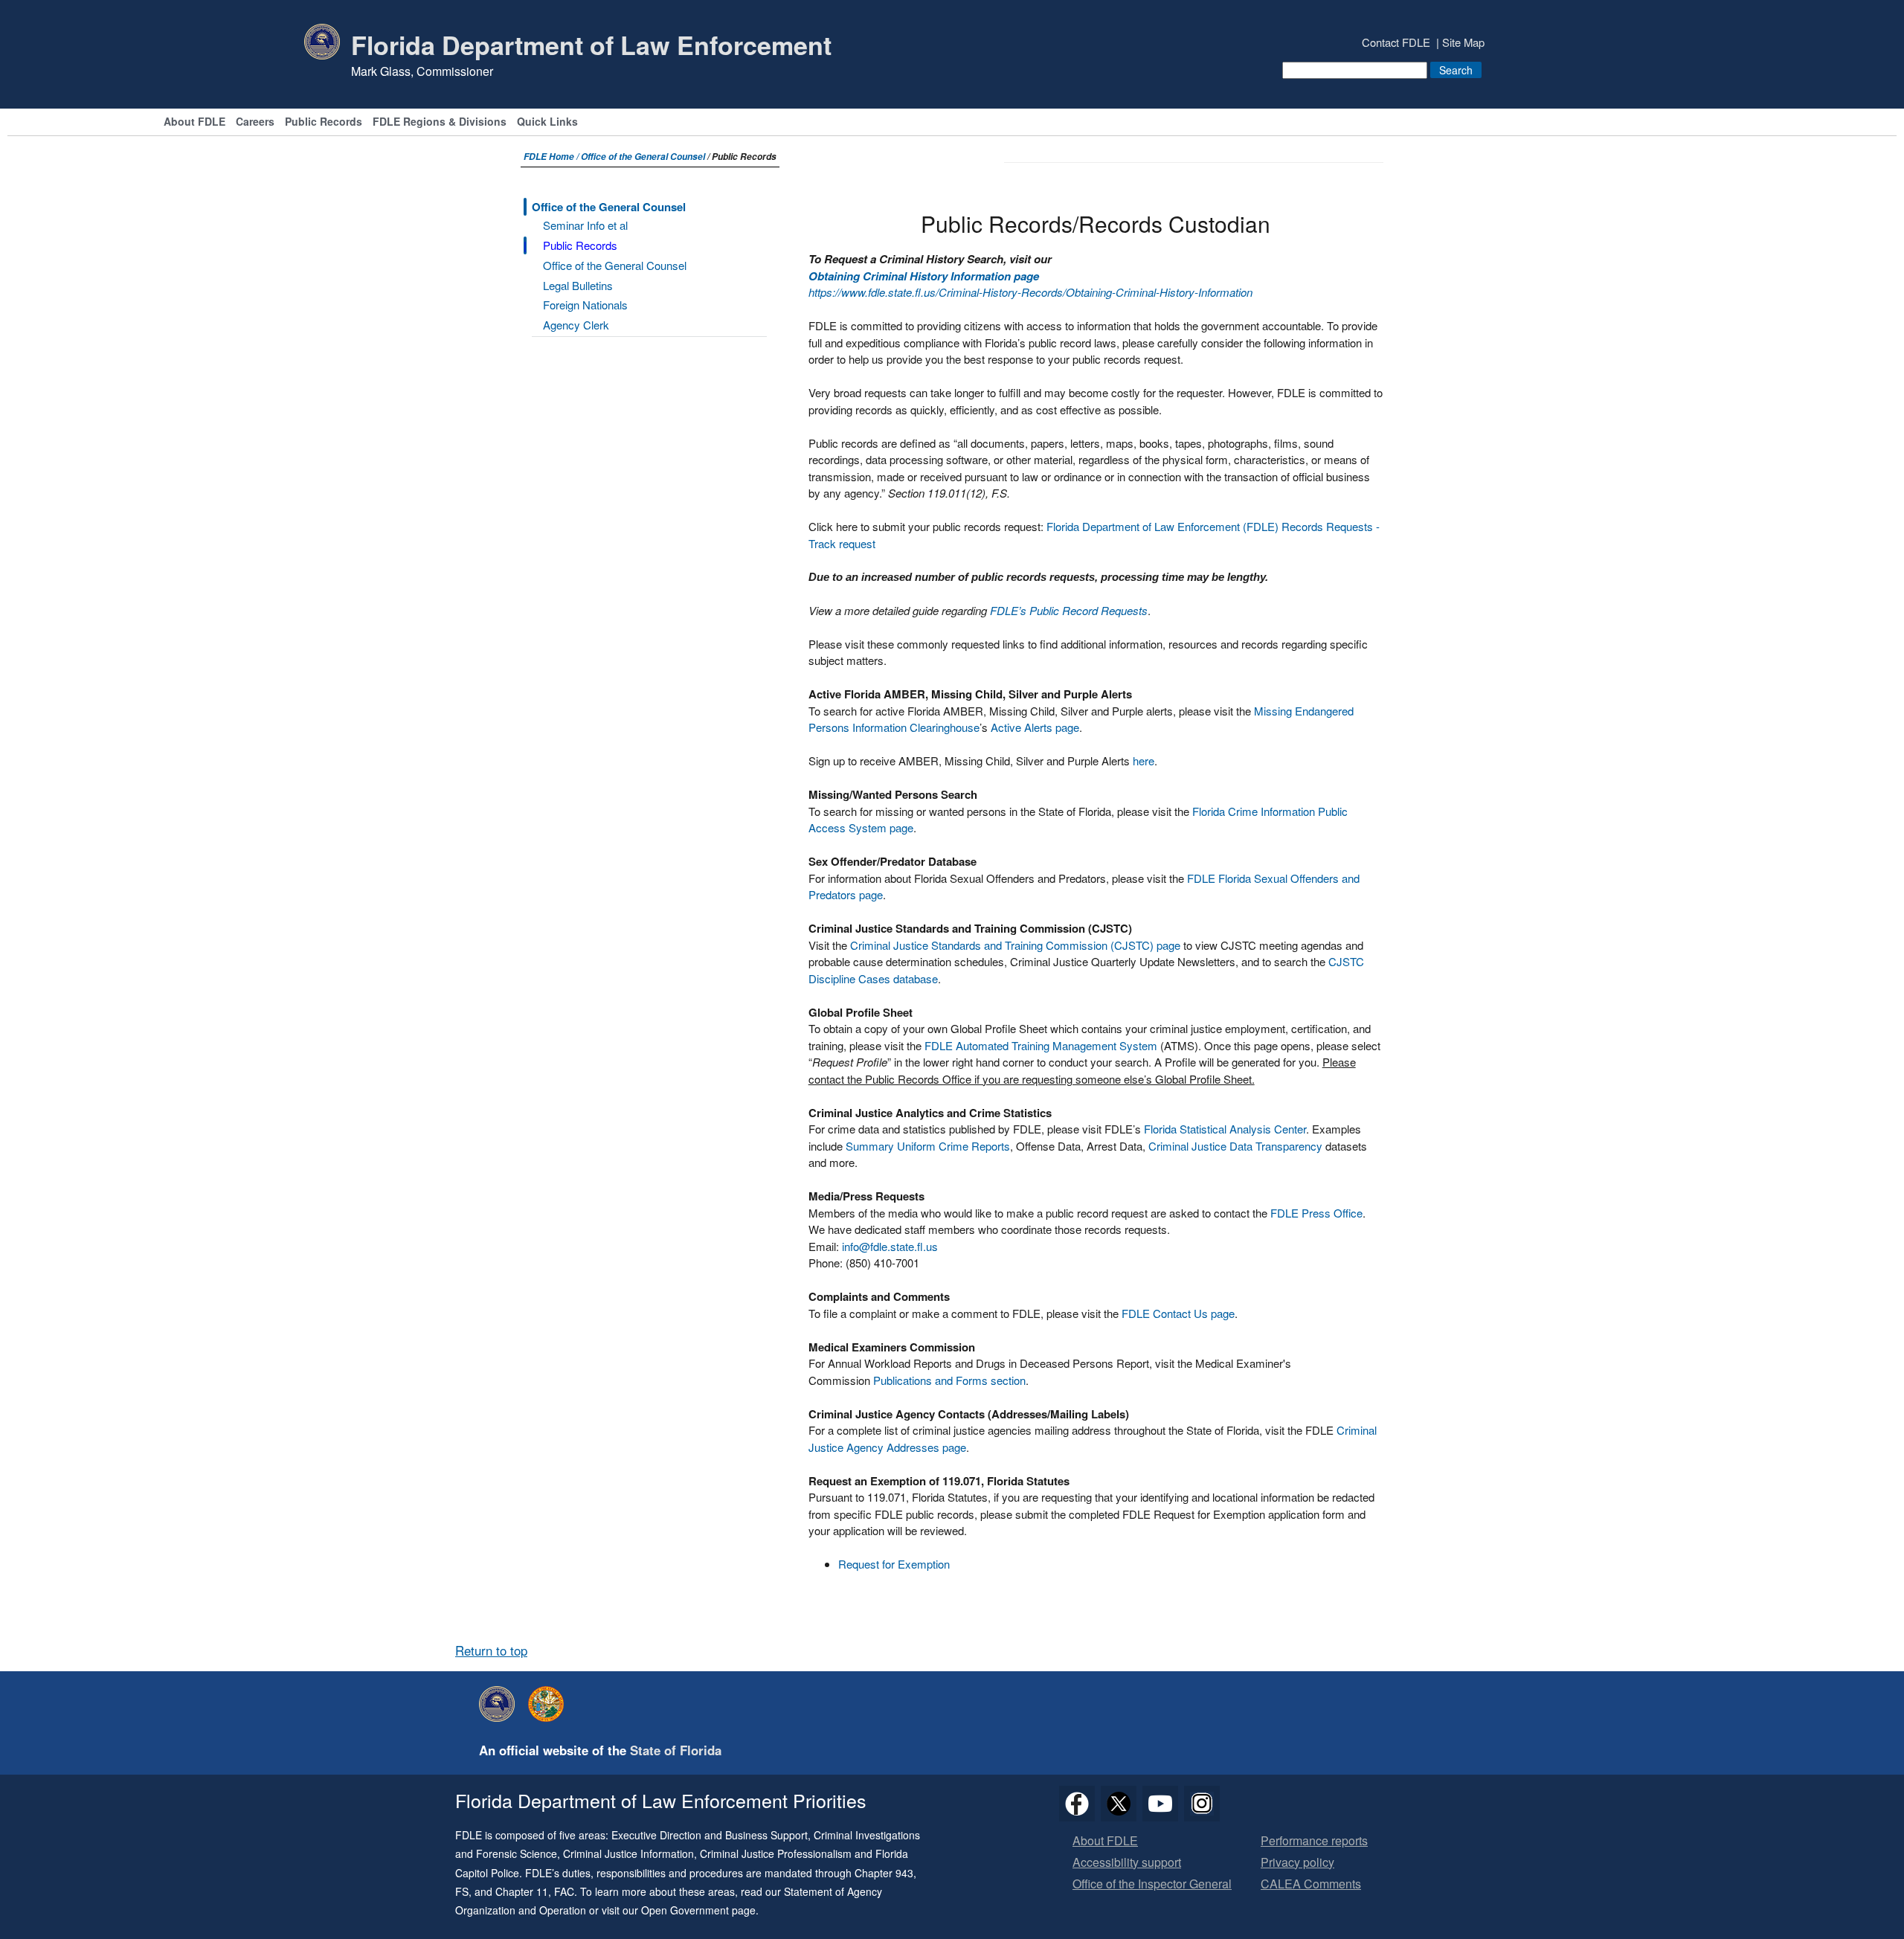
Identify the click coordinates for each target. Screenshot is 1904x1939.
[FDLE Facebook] (1077, 1804)
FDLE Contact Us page (1178, 1313)
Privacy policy (1297, 1863)
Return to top (491, 1650)
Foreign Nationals (585, 305)
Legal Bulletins (578, 285)
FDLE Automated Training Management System (1041, 1045)
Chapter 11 (522, 1891)
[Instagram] (1202, 1804)
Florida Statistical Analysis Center (1225, 1129)
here (1144, 761)
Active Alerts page (1035, 727)
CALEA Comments (1311, 1884)
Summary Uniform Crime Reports (928, 1146)
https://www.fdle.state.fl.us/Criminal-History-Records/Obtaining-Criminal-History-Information (1030, 292)
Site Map (1463, 42)
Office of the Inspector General (1152, 1884)
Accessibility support (1127, 1863)
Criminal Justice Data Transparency (1235, 1146)
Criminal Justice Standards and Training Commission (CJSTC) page (1015, 945)
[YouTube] (1160, 1804)
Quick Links (547, 122)
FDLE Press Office (1316, 1213)
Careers (255, 122)
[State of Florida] (550, 1704)
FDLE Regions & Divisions (440, 122)
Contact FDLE (1396, 42)
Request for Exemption (894, 1564)
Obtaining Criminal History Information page (924, 276)
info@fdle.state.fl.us (890, 1246)
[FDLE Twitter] (1119, 1804)
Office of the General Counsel (643, 157)
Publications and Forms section (949, 1380)
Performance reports (1314, 1841)
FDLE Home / (552, 157)
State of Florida (676, 1750)
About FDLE (194, 122)
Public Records (324, 122)
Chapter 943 (884, 1873)
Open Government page (698, 1910)
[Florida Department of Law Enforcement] (501, 1704)
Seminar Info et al (585, 225)
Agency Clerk (576, 325)
